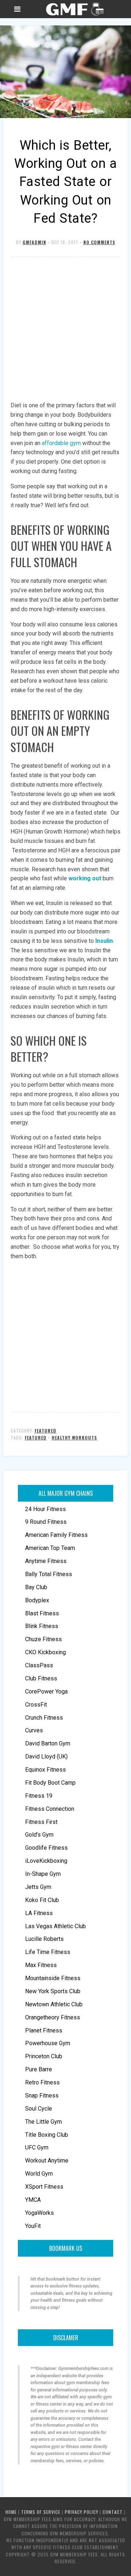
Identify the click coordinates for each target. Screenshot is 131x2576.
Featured (45, 1431)
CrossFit (36, 1705)
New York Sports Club (53, 1991)
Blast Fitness (42, 1613)
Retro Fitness (42, 2082)
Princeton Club (44, 2056)
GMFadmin (34, 242)
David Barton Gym (48, 1743)
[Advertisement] (65, 330)
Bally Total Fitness (49, 1574)
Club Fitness (41, 1678)
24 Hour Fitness (45, 1509)
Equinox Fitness (45, 1770)
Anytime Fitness (46, 1561)
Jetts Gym (38, 1887)
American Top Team (50, 1548)
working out (85, 878)
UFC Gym (37, 2147)
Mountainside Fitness (53, 1978)
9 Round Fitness (46, 1522)
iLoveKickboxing (46, 1861)
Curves (34, 1730)
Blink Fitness (42, 1626)
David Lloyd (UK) (46, 1757)
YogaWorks (39, 2213)
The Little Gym (43, 2122)
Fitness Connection (50, 1809)
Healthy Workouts (74, 1438)
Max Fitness (41, 1965)
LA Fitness (39, 1913)
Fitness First (41, 1822)
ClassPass (39, 1665)
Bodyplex (37, 1600)
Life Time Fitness (48, 1952)
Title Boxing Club (47, 2135)
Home (11, 2512)
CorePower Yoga (46, 1691)
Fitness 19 (39, 1796)
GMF (74, 9)
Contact (113, 2512)
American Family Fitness (56, 1535)
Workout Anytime (47, 2161)
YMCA (33, 2200)
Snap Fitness (42, 2095)
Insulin (104, 941)
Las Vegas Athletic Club (55, 1926)
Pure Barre (39, 2069)
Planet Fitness (44, 2030)
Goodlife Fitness (46, 1848)
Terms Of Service (41, 2512)
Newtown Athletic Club (54, 2004)
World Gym (39, 2174)
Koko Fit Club (42, 1900)
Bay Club (36, 1587)
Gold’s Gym (39, 1835)
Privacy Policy (82, 2512)
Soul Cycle (39, 2109)
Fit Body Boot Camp (50, 1783)
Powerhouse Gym (48, 2043)
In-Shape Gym (43, 1874)
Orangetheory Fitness (53, 2017)
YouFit (33, 2226)
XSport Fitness (44, 2187)
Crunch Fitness (44, 1718)
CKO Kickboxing (45, 1652)
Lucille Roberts (44, 1939)
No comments (99, 242)
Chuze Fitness (43, 1639)
